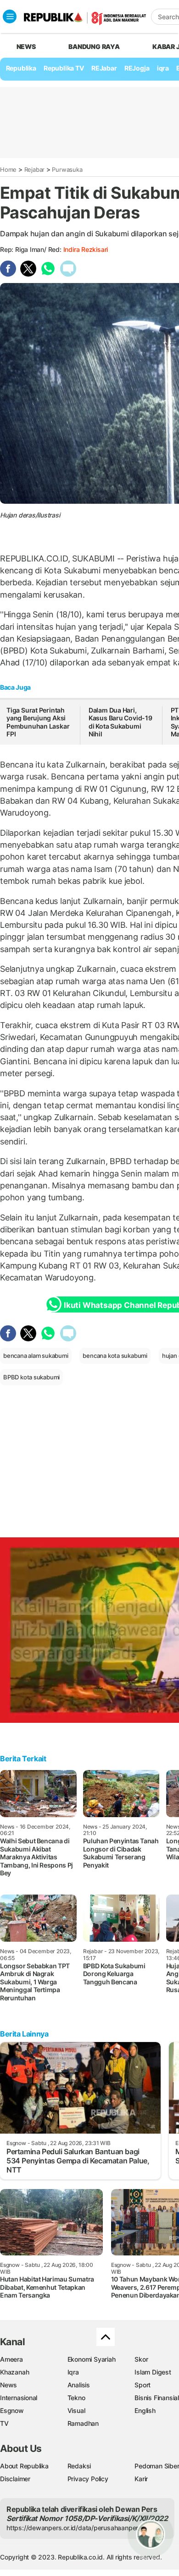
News (8, 2385)
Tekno (76, 2398)
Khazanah (14, 2372)
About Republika (24, 2466)
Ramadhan (83, 2423)
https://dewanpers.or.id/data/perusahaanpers (74, 2528)
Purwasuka (67, 169)
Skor (141, 2359)
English (145, 2410)
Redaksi (79, 2466)
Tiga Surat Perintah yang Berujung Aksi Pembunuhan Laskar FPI (38, 722)
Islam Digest (153, 2372)
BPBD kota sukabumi (31, 1377)
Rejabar (35, 169)
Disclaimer (15, 2479)
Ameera (11, 2359)
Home (8, 169)
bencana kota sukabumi (115, 1356)
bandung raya (94, 46)
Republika (21, 68)
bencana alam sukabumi (36, 1356)
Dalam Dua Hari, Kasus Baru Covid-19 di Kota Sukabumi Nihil (120, 722)
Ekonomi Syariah (92, 2359)
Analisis (79, 2385)
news (26, 46)
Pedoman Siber (157, 2466)
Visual (76, 2410)
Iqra (73, 2372)
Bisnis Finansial (157, 2398)
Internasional (19, 2398)
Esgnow (12, 2410)
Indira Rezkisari (86, 249)
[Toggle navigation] (10, 16)
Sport (143, 2385)
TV (4, 2423)
